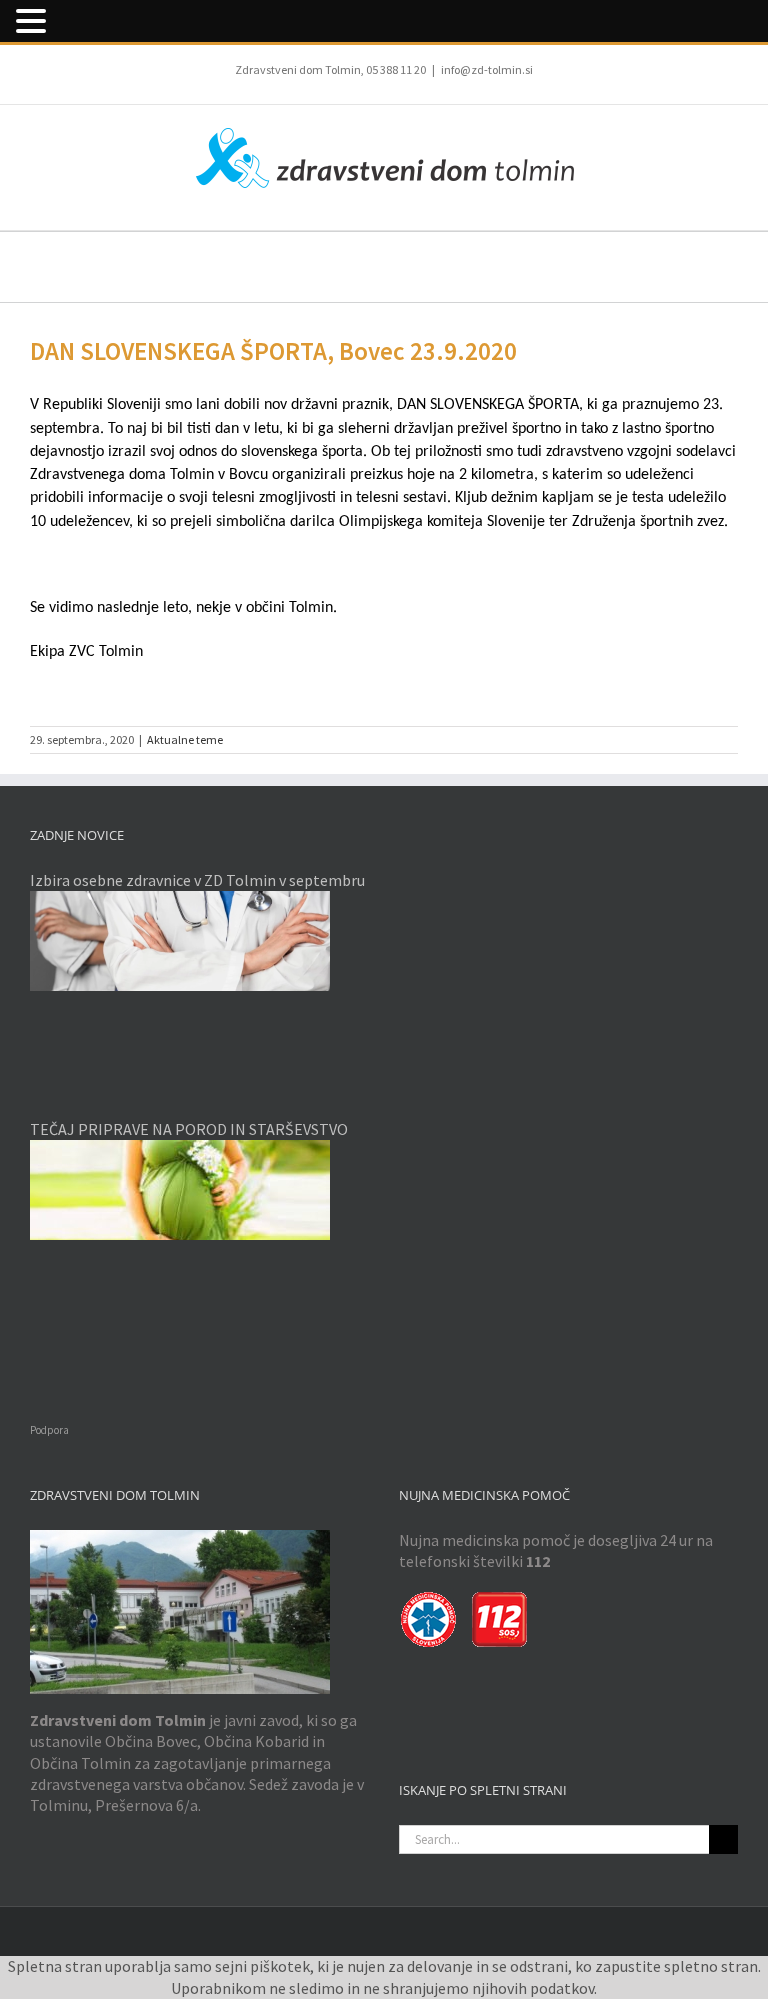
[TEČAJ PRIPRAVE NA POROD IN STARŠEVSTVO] (199, 1190)
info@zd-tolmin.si (487, 69)
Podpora (49, 1430)
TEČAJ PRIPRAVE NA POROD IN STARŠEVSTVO (189, 1129)
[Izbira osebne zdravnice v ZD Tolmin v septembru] (199, 941)
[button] (34, 21)
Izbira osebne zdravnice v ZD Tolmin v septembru (197, 880)
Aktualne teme (185, 739)
